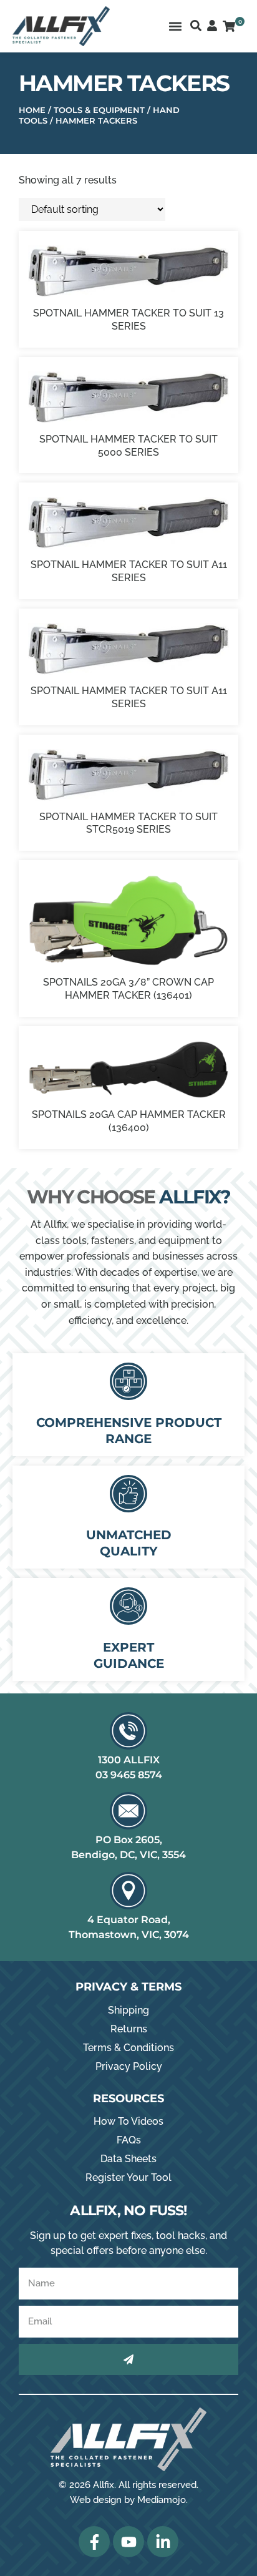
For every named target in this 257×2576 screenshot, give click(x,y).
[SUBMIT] (128, 2359)
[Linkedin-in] (163, 2542)
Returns (129, 2029)
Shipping (128, 2010)
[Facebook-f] (94, 2542)
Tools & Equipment (99, 110)
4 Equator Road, (129, 1920)
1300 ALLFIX (129, 1760)
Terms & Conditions (128, 2048)
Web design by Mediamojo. (129, 2500)
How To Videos (128, 2121)
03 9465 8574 (129, 1775)
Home (32, 110)
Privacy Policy (129, 2066)
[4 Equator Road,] (128, 1891)
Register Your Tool (128, 2177)
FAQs (129, 2140)
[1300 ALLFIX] (128, 1731)
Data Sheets (128, 2159)
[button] (175, 26)
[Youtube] (128, 2542)
